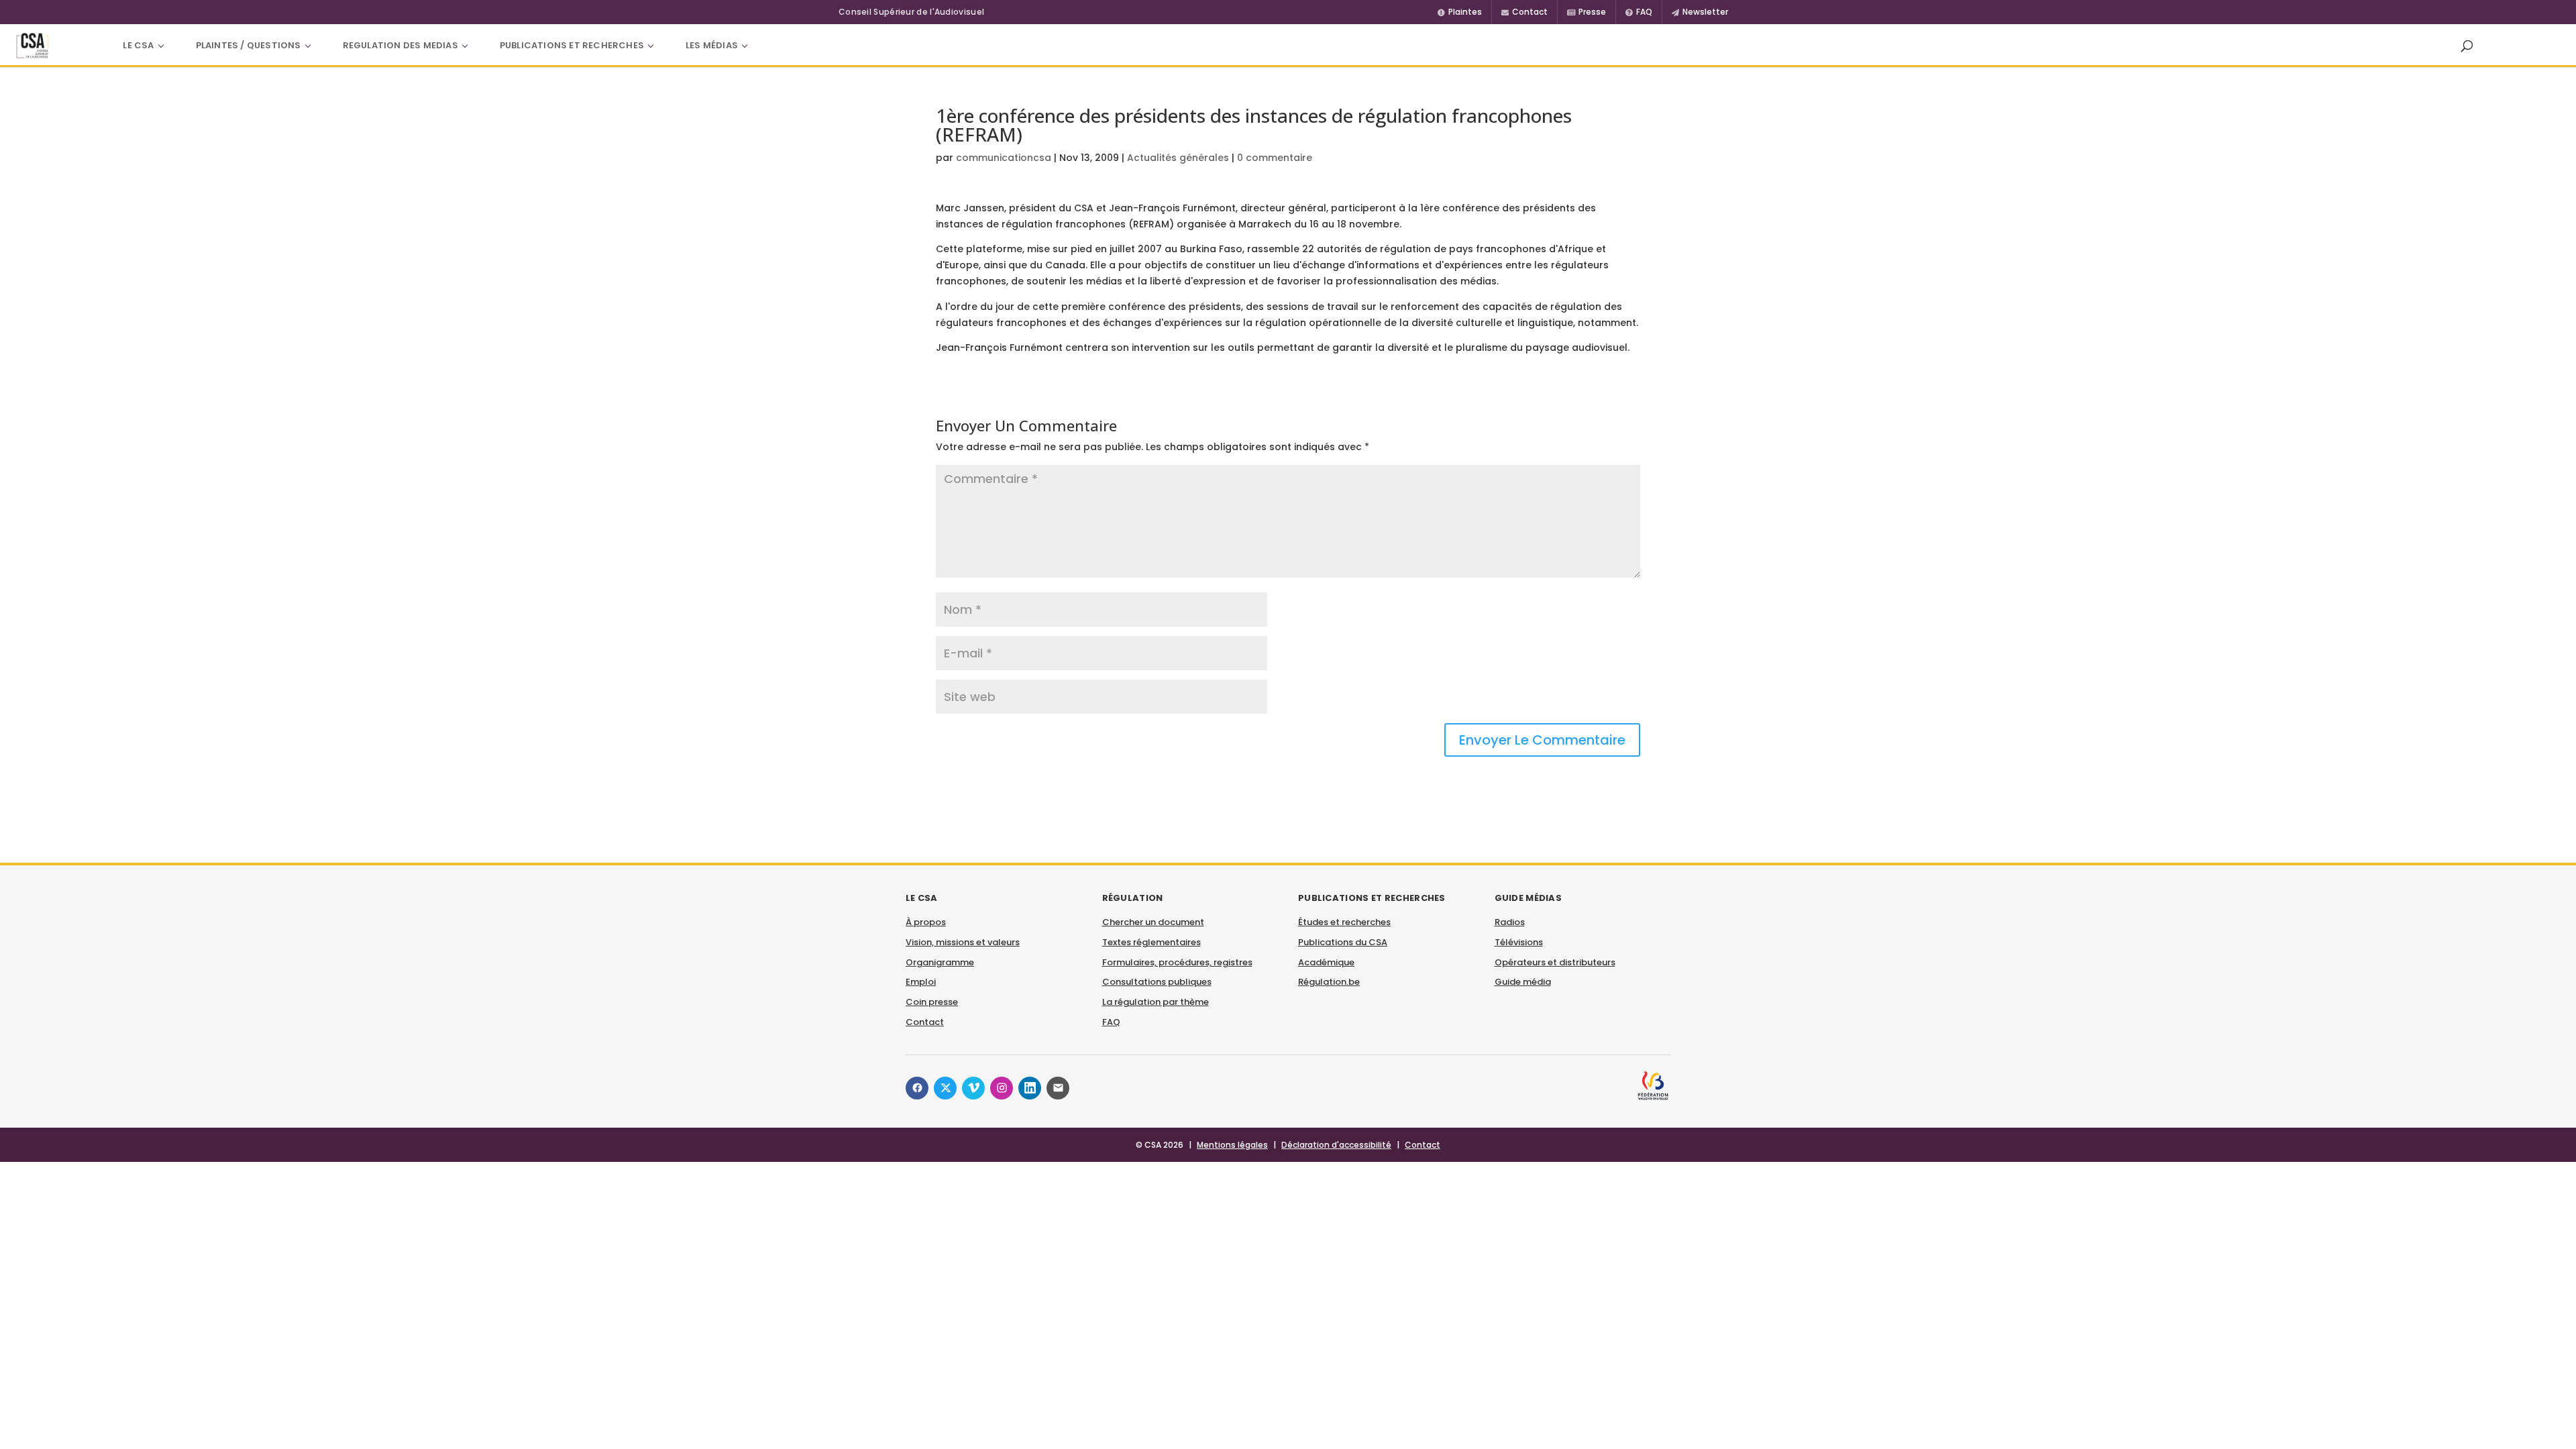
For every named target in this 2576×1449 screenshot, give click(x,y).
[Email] (1058, 1088)
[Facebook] (917, 1088)
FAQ (1111, 1022)
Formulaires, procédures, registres (1177, 962)
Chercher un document (1153, 922)
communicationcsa (1004, 158)
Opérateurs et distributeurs (1555, 962)
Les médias (712, 45)
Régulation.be (1329, 982)
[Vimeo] (973, 1088)
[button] (2467, 46)
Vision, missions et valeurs (963, 942)
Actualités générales (1178, 158)
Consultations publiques (1157, 982)
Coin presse (932, 1002)
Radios (1510, 922)
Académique (1326, 962)
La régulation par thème (1156, 1002)
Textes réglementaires (1151, 942)
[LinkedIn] (1030, 1088)
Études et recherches (1344, 922)
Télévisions (1519, 942)
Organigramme (940, 962)
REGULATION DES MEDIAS (400, 45)
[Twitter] (945, 1088)
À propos (926, 922)
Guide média (1523, 982)
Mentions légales (1232, 1145)
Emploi (921, 982)
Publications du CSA (1343, 942)
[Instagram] (1002, 1088)
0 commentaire (1275, 158)
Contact (925, 1022)
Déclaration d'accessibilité (1336, 1145)
